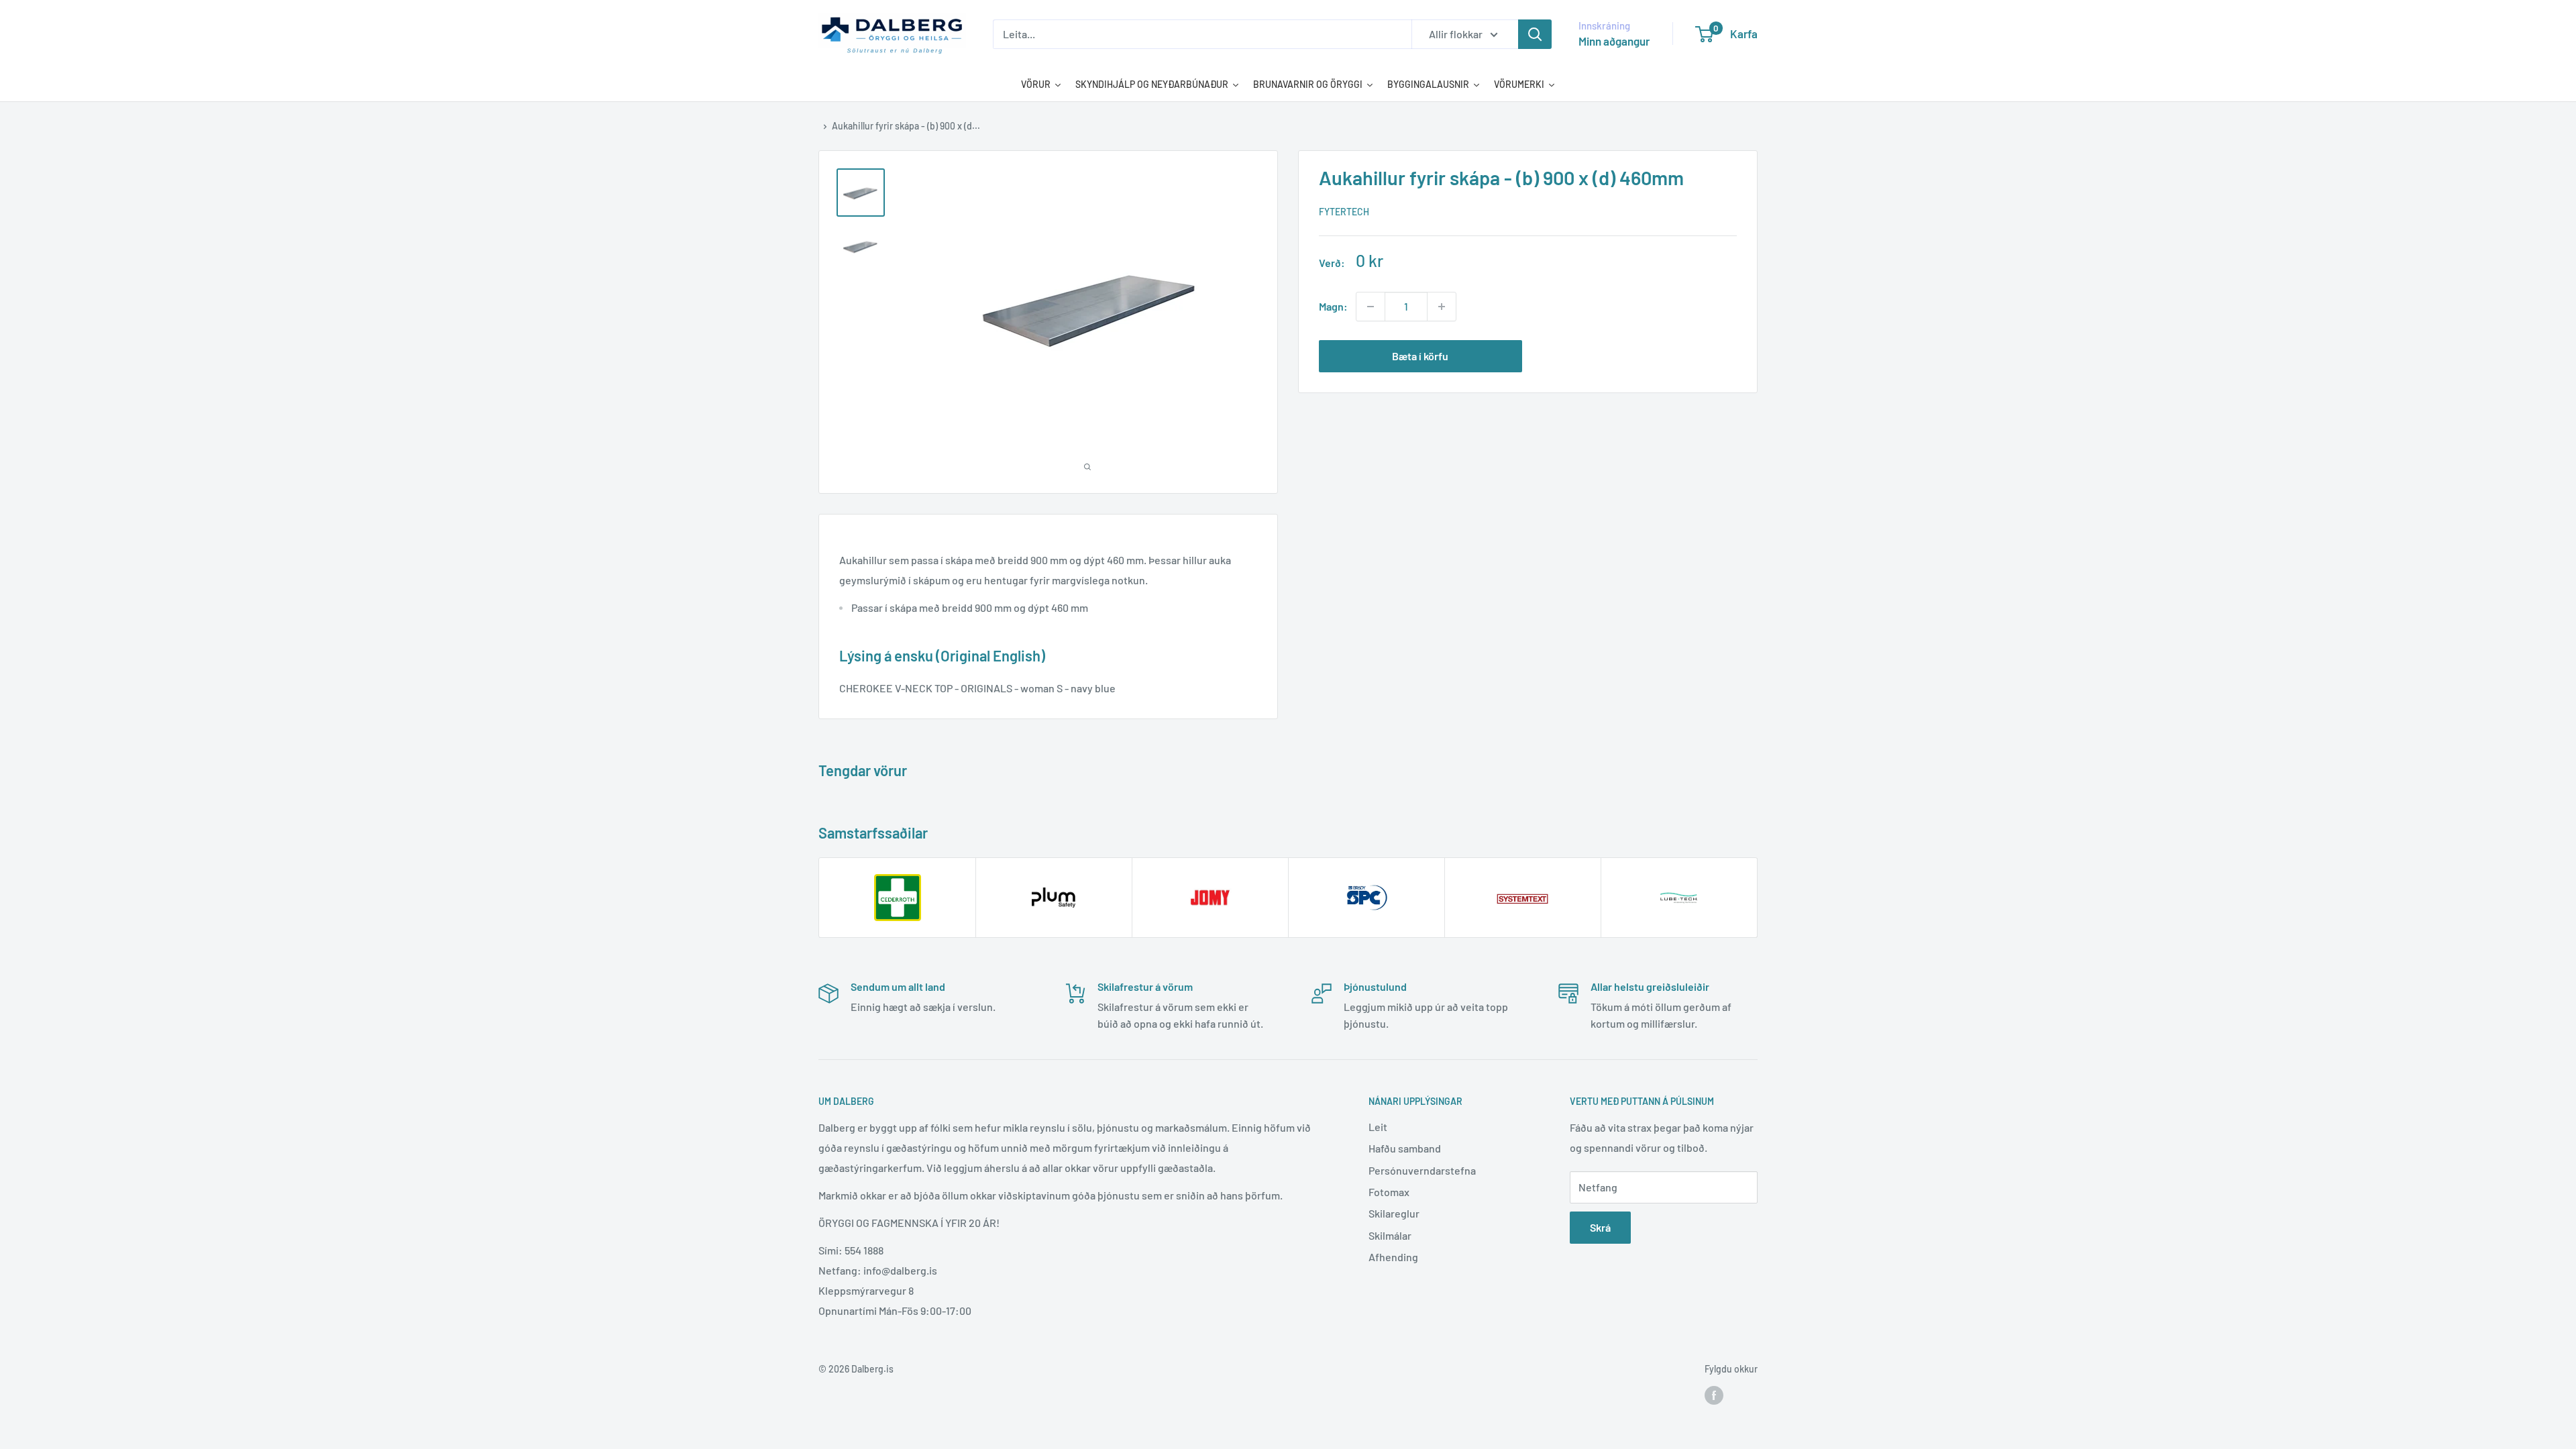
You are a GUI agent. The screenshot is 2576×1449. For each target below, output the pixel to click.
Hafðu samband (1405, 1148)
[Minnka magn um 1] (1371, 307)
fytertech (1344, 212)
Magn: (1333, 306)
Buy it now (1635, 356)
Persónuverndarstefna (1422, 1170)
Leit (1378, 1127)
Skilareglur (1394, 1213)
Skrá (1600, 1227)
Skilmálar (1390, 1235)
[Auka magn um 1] (1442, 307)
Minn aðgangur (1614, 41)
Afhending (1393, 1257)
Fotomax (1389, 1192)
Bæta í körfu (1420, 356)
